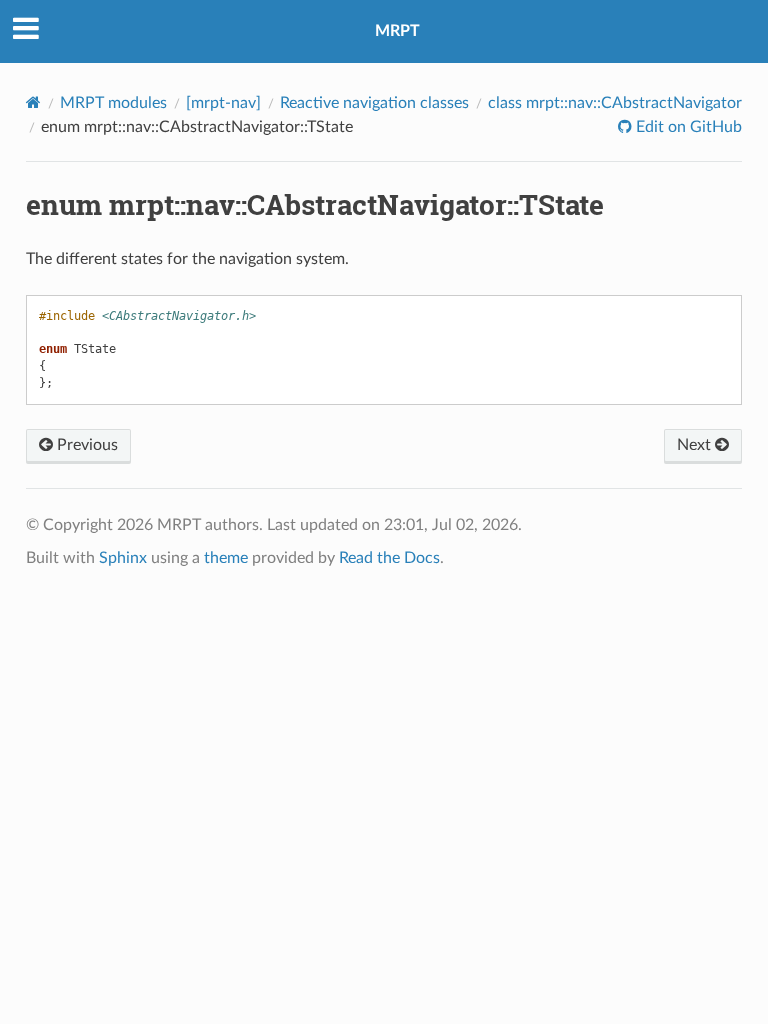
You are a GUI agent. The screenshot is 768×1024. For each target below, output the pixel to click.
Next (696, 445)
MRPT (397, 31)
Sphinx (123, 558)
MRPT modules (113, 103)
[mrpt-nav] (223, 103)
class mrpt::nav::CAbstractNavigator (615, 103)
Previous (85, 445)
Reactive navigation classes (374, 103)
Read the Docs (389, 558)
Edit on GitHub (687, 127)
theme (226, 558)
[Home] (33, 102)
